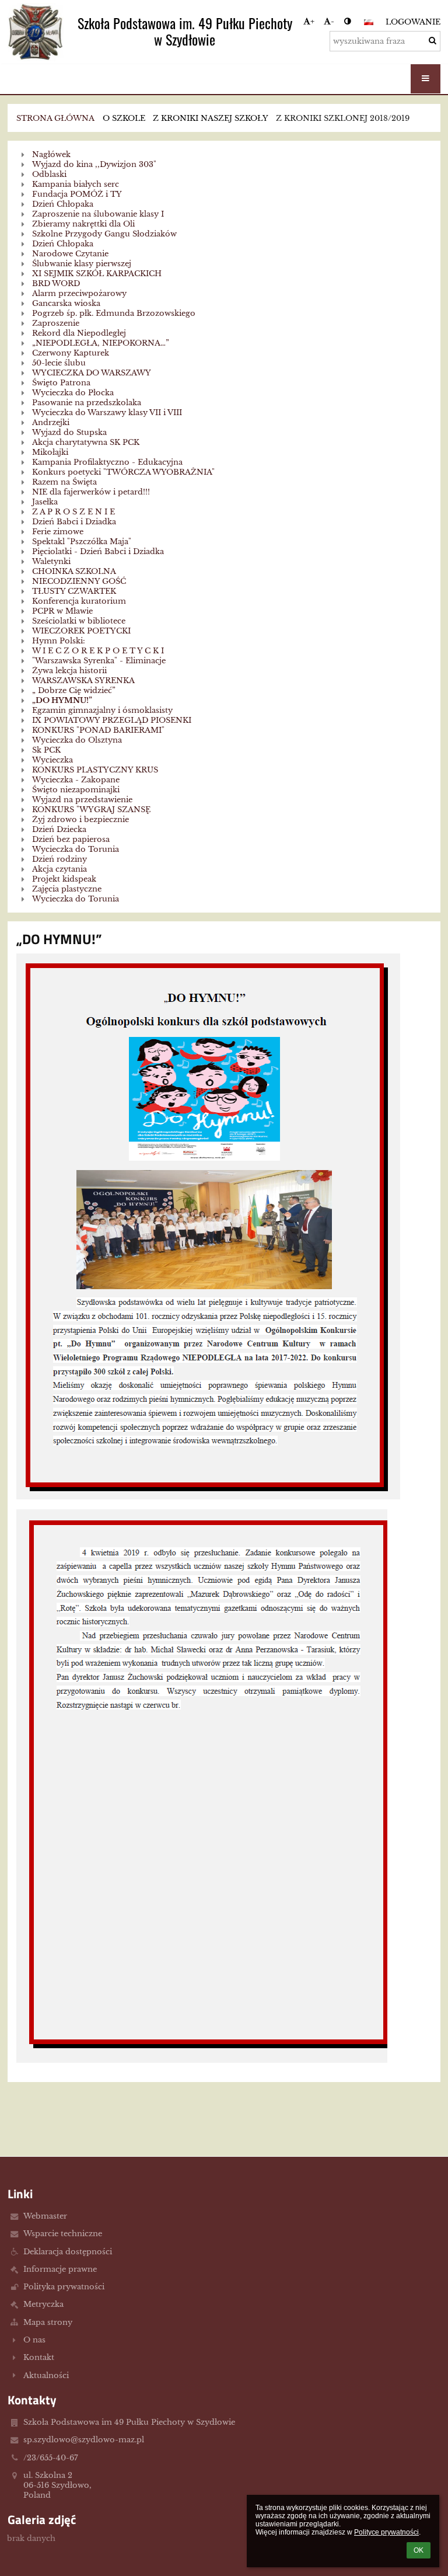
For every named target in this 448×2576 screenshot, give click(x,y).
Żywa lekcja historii (69, 671)
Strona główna (55, 118)
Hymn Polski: (59, 641)
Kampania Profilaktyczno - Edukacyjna (107, 462)
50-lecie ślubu (59, 363)
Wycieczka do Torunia (76, 849)
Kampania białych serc (76, 184)
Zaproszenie (56, 323)
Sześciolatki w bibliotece (79, 621)
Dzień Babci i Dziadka (74, 522)
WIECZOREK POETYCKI (81, 631)
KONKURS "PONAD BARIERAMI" (98, 730)
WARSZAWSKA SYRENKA (83, 680)
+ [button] (312, 21)
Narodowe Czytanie (70, 254)
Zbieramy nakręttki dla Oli (83, 224)
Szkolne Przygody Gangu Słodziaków (104, 234)
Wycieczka (52, 760)
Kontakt (39, 2357)
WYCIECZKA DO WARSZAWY (92, 373)
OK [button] (419, 2550)
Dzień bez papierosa (71, 839)
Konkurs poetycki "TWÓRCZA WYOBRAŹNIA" (123, 472)
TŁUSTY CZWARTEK (74, 591)
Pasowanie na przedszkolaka (87, 403)
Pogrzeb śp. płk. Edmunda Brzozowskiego (114, 313)
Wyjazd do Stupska (69, 432)
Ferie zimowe (58, 532)
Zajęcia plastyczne (67, 889)
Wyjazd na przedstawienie (82, 800)
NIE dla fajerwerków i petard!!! (91, 492)
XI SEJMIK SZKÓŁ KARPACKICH (97, 274)
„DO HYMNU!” (62, 700)
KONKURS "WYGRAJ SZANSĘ (91, 810)
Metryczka (43, 2304)
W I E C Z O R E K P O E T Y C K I (98, 651)
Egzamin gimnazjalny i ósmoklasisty (102, 710)
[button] (347, 21)
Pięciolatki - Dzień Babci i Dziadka (98, 551)
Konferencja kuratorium (79, 601)
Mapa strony (48, 2322)
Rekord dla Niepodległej (79, 333)
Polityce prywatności (386, 2532)
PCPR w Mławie (62, 611)
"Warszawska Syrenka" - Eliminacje (99, 661)
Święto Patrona (61, 383)
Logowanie (413, 22)
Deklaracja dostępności (68, 2252)
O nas (34, 2340)
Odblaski (49, 174)
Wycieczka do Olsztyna (77, 740)
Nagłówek (51, 154)
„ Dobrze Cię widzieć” (74, 690)
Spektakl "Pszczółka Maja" (82, 542)
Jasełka (45, 502)
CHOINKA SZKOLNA (74, 571)
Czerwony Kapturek (71, 353)
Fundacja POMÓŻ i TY (77, 194)
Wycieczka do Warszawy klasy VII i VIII (107, 412)
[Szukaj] (433, 41)
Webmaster (45, 2216)
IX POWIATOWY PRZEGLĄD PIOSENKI (112, 720)
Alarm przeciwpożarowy (79, 293)
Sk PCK (46, 750)
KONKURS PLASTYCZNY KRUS (95, 770)
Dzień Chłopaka (63, 204)
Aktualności (46, 2375)
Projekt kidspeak (64, 879)
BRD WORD (56, 283)
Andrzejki (51, 422)
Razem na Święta (64, 482)
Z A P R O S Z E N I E (73, 512)
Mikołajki (50, 452)
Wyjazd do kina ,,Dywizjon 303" (94, 164)
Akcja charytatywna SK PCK (86, 442)
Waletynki (51, 561)
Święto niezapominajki (76, 790)
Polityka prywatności (64, 2287)
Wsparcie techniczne (63, 2234)
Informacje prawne (60, 2269)
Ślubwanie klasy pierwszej (82, 264)
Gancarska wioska (66, 303)
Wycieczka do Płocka (73, 393)
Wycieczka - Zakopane (76, 780)
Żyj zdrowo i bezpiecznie (80, 819)
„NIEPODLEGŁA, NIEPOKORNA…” (101, 343)
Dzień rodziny (60, 859)
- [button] (332, 21)
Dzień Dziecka (59, 829)
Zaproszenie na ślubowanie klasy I (98, 214)
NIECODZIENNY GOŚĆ (79, 581)
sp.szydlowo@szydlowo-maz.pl (84, 2440)
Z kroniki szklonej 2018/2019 (343, 118)
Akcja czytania (60, 869)
